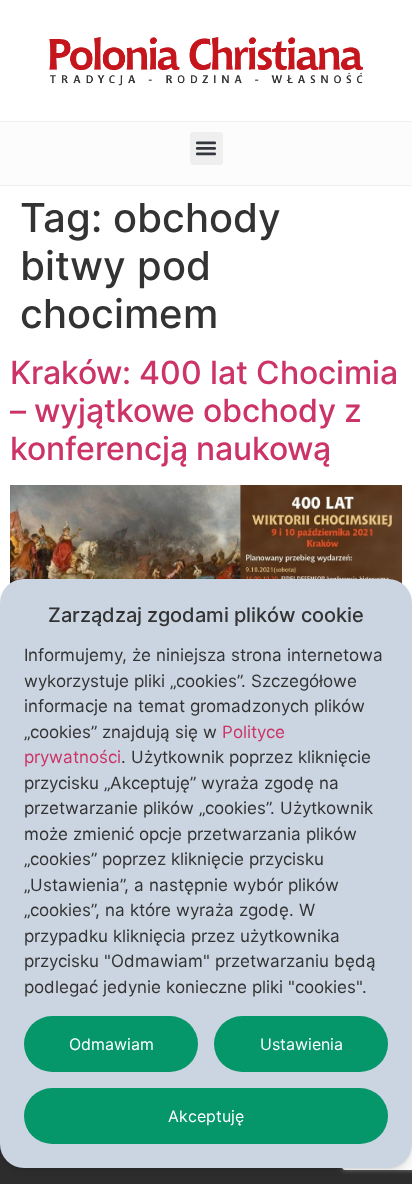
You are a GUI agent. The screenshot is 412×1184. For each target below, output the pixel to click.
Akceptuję (206, 1116)
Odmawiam (111, 1044)
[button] (206, 148)
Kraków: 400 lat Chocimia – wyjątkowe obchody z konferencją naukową (204, 411)
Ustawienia (301, 1044)
